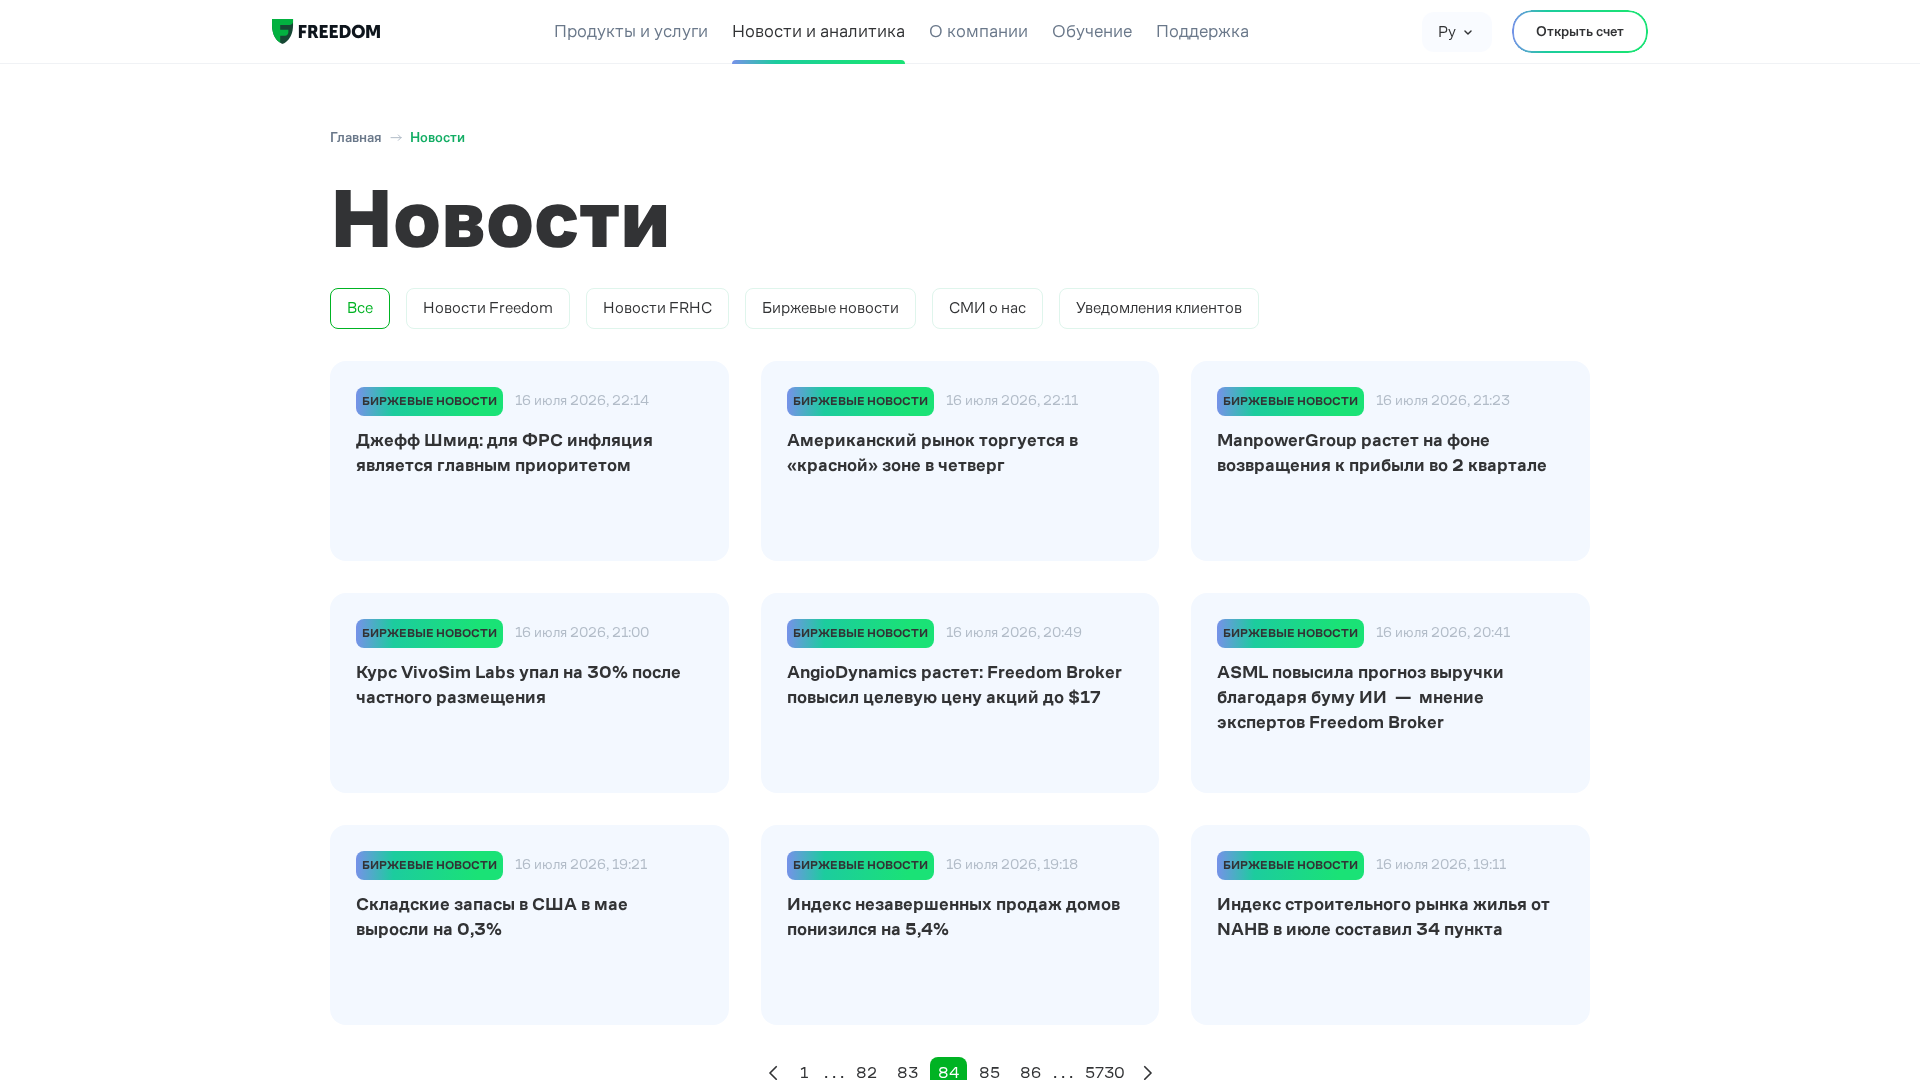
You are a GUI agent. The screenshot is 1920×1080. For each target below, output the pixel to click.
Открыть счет (1580, 31)
